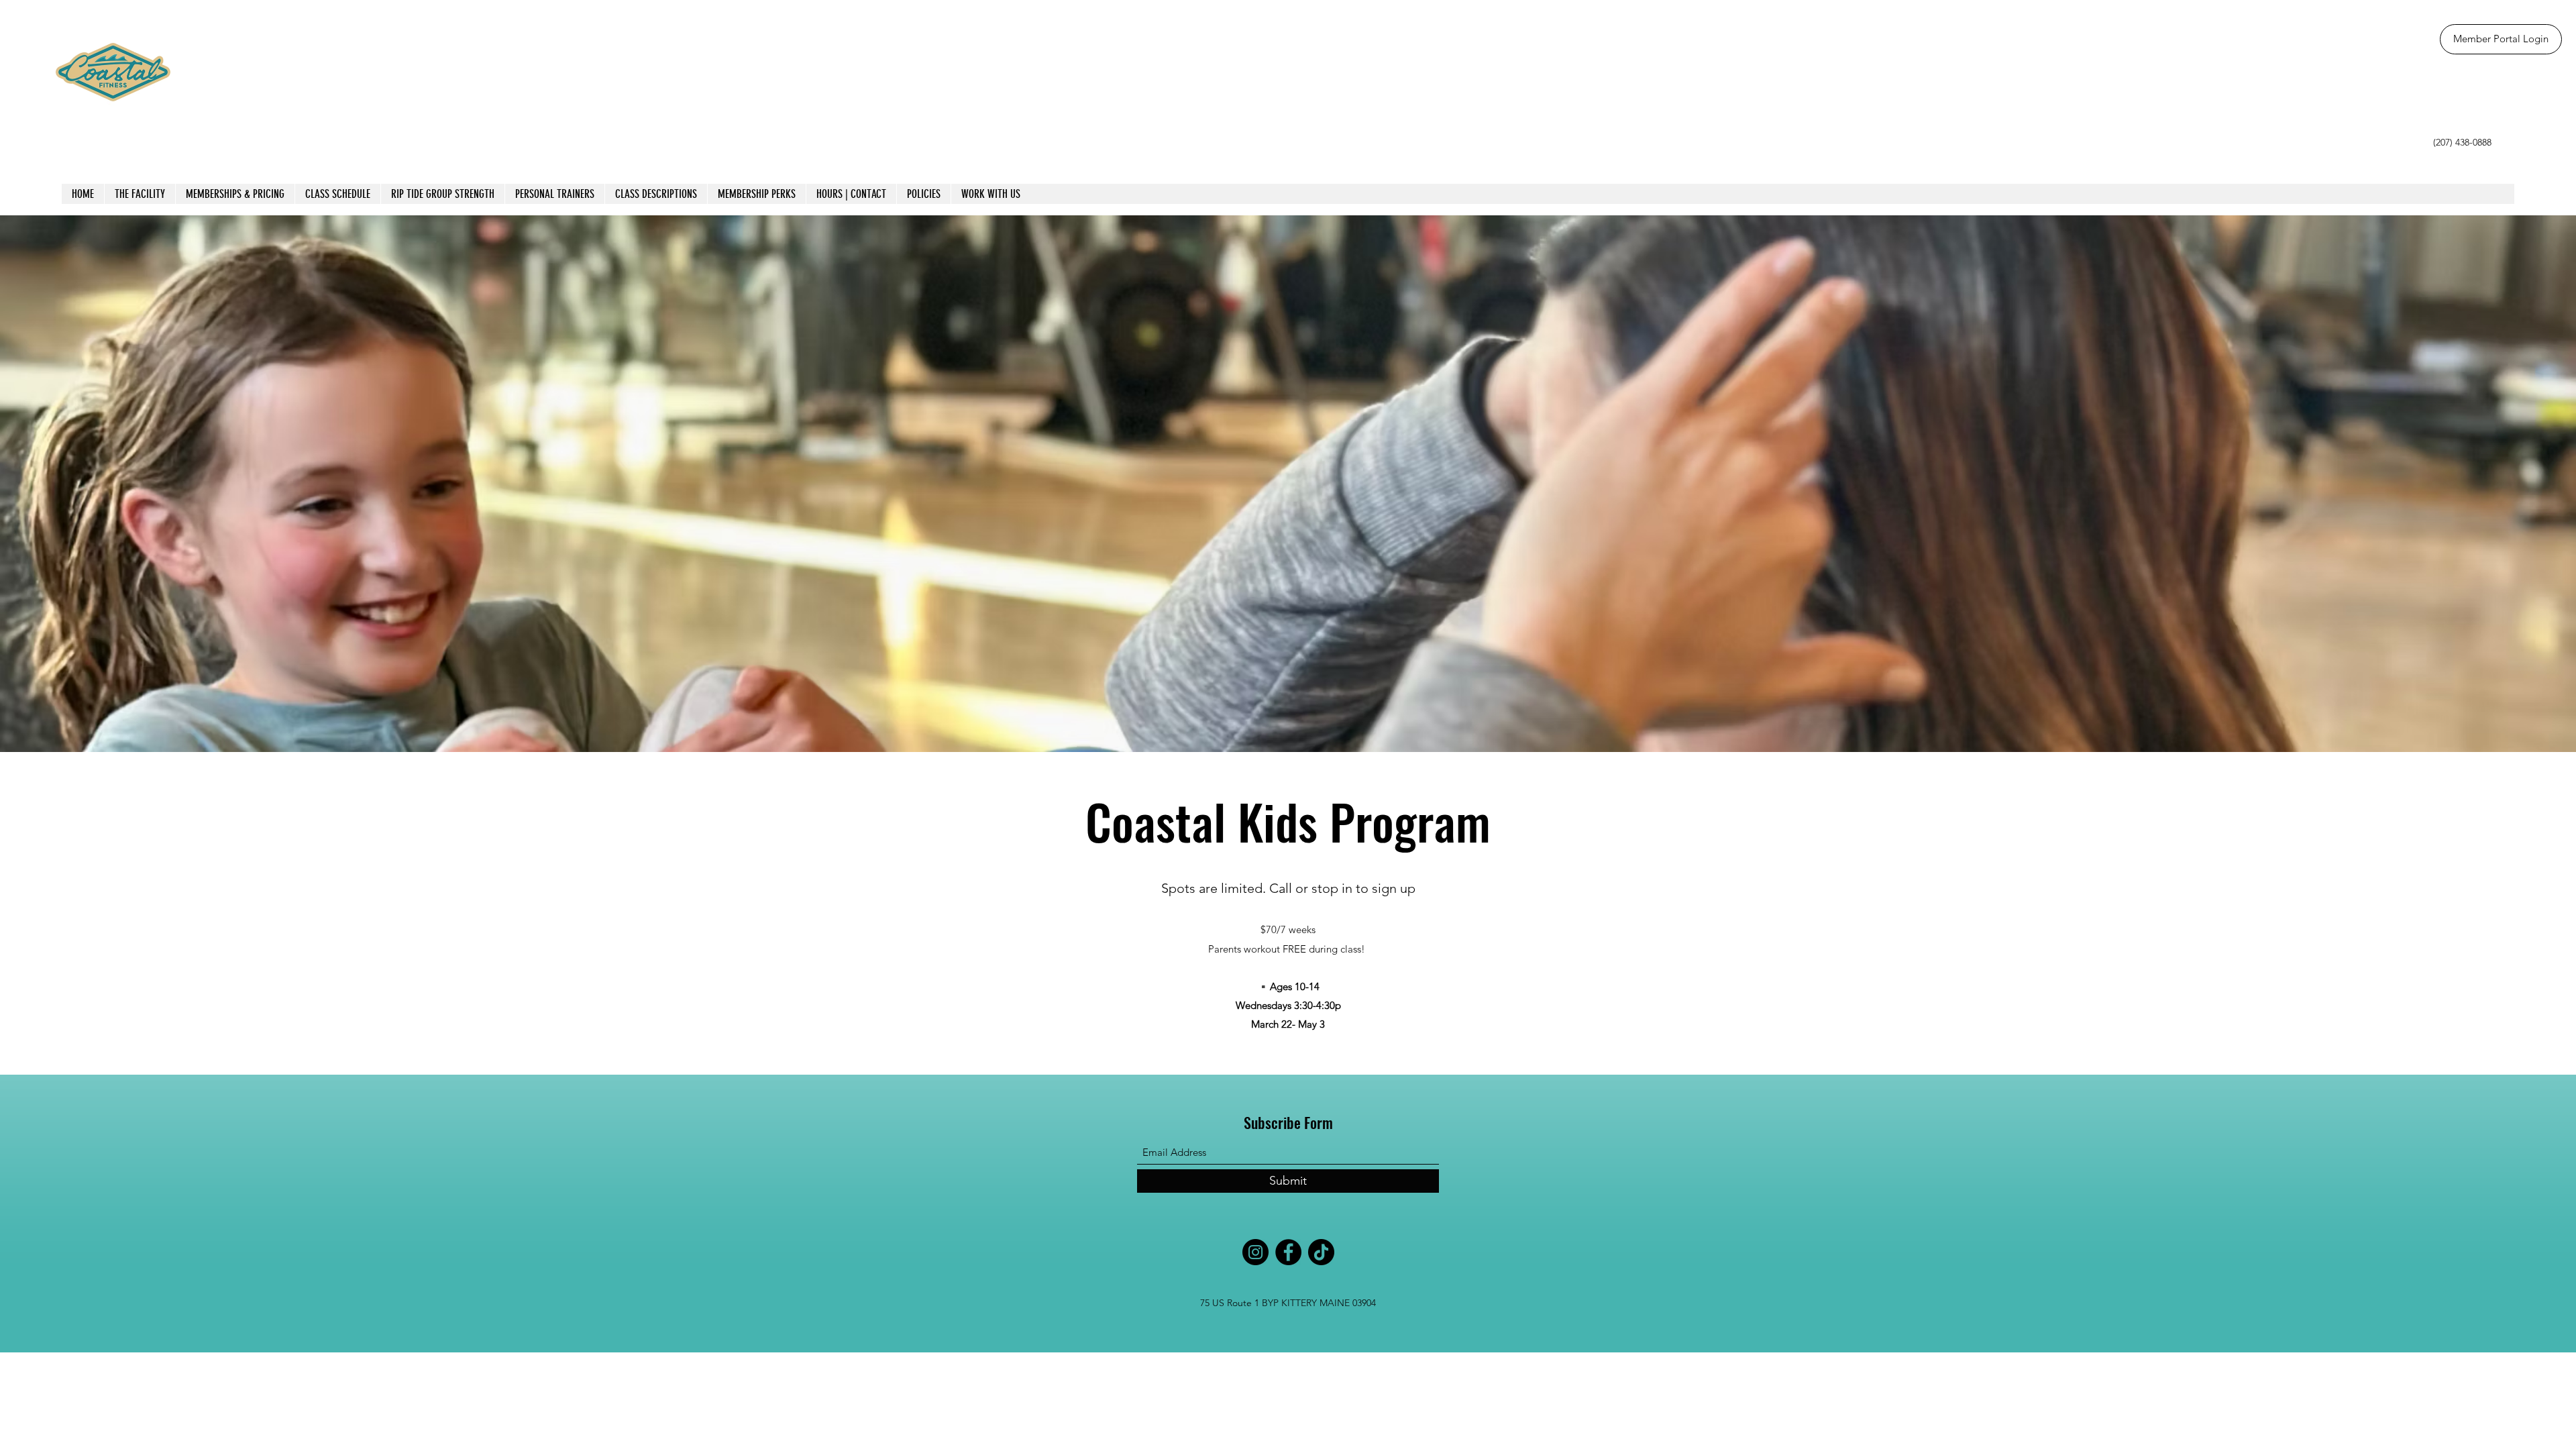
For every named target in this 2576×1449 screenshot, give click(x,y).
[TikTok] (1321, 1252)
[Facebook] (1288, 1252)
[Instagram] (1255, 1252)
